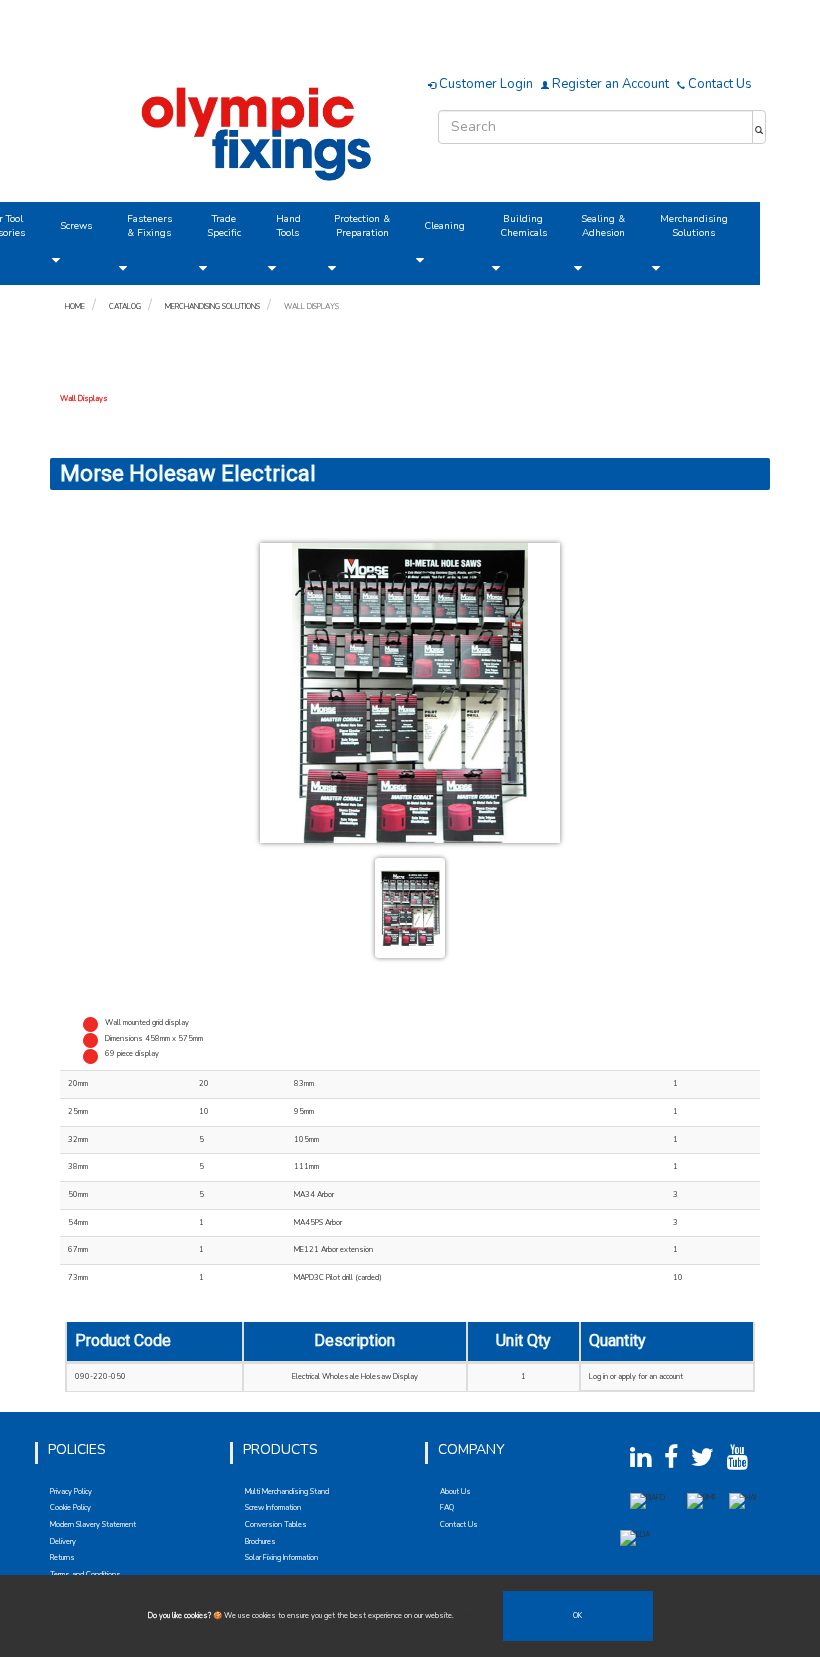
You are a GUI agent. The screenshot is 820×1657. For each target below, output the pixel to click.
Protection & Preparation (362, 226)
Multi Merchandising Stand (287, 1491)
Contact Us (718, 84)
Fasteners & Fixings (149, 226)
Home (75, 306)
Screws (76, 226)
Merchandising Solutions (694, 226)
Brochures (260, 1541)
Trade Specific (224, 226)
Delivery (63, 1541)
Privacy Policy (71, 1491)
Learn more (473, 1615)
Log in (598, 1376)
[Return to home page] (260, 131)
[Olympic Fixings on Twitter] (708, 1463)
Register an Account (609, 84)
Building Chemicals (523, 226)
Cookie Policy (70, 1507)
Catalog (125, 306)
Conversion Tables (276, 1524)
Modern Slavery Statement (93, 1524)
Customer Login (484, 84)
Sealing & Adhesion (603, 226)
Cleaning (444, 226)
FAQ (447, 1507)
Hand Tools (288, 226)
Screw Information (273, 1507)
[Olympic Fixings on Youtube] (743, 1463)
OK (577, 1615)
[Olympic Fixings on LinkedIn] (646, 1463)
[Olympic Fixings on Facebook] (676, 1463)
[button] (56, 260)
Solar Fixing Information (281, 1557)
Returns (62, 1557)
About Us (455, 1491)
